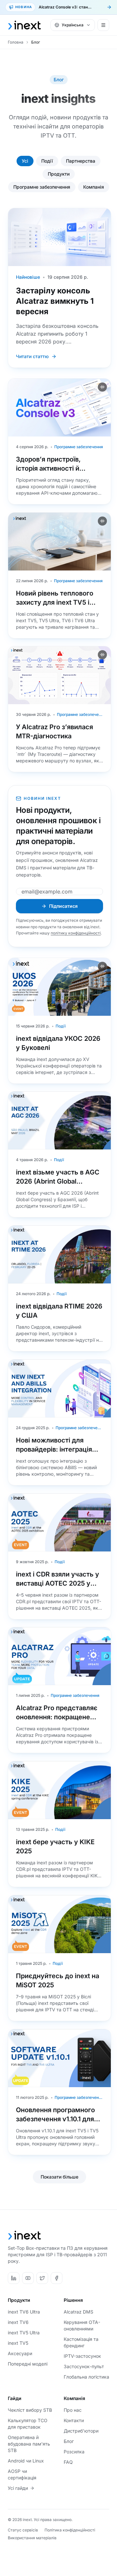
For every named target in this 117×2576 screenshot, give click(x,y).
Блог (69, 2441)
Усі (25, 161)
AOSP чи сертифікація (22, 2474)
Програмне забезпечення (42, 187)
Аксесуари (20, 2353)
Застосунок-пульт (84, 2366)
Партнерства (81, 161)
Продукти (59, 174)
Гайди (15, 2398)
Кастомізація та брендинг (81, 2342)
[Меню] (103, 25)
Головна (16, 42)
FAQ (68, 2462)
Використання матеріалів (32, 2538)
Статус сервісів (23, 2530)
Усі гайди (18, 2488)
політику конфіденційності (76, 933)
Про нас (73, 2410)
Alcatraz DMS (78, 2312)
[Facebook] (57, 2278)
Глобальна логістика (86, 2377)
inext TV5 (18, 2343)
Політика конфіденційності (70, 2530)
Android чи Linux (26, 2461)
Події (47, 161)
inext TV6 (18, 2322)
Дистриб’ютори (81, 2431)
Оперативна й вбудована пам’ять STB (29, 2444)
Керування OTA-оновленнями (82, 2325)
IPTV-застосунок (82, 2356)
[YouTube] (28, 2278)
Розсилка (74, 2452)
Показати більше (59, 2177)
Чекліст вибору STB (30, 2410)
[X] (42, 2278)
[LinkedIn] (14, 2278)
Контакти (74, 2420)
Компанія (94, 187)
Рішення (73, 2300)
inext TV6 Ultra (24, 2312)
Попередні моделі (28, 2364)
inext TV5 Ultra (24, 2333)
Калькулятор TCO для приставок (28, 2424)
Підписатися (63, 906)
